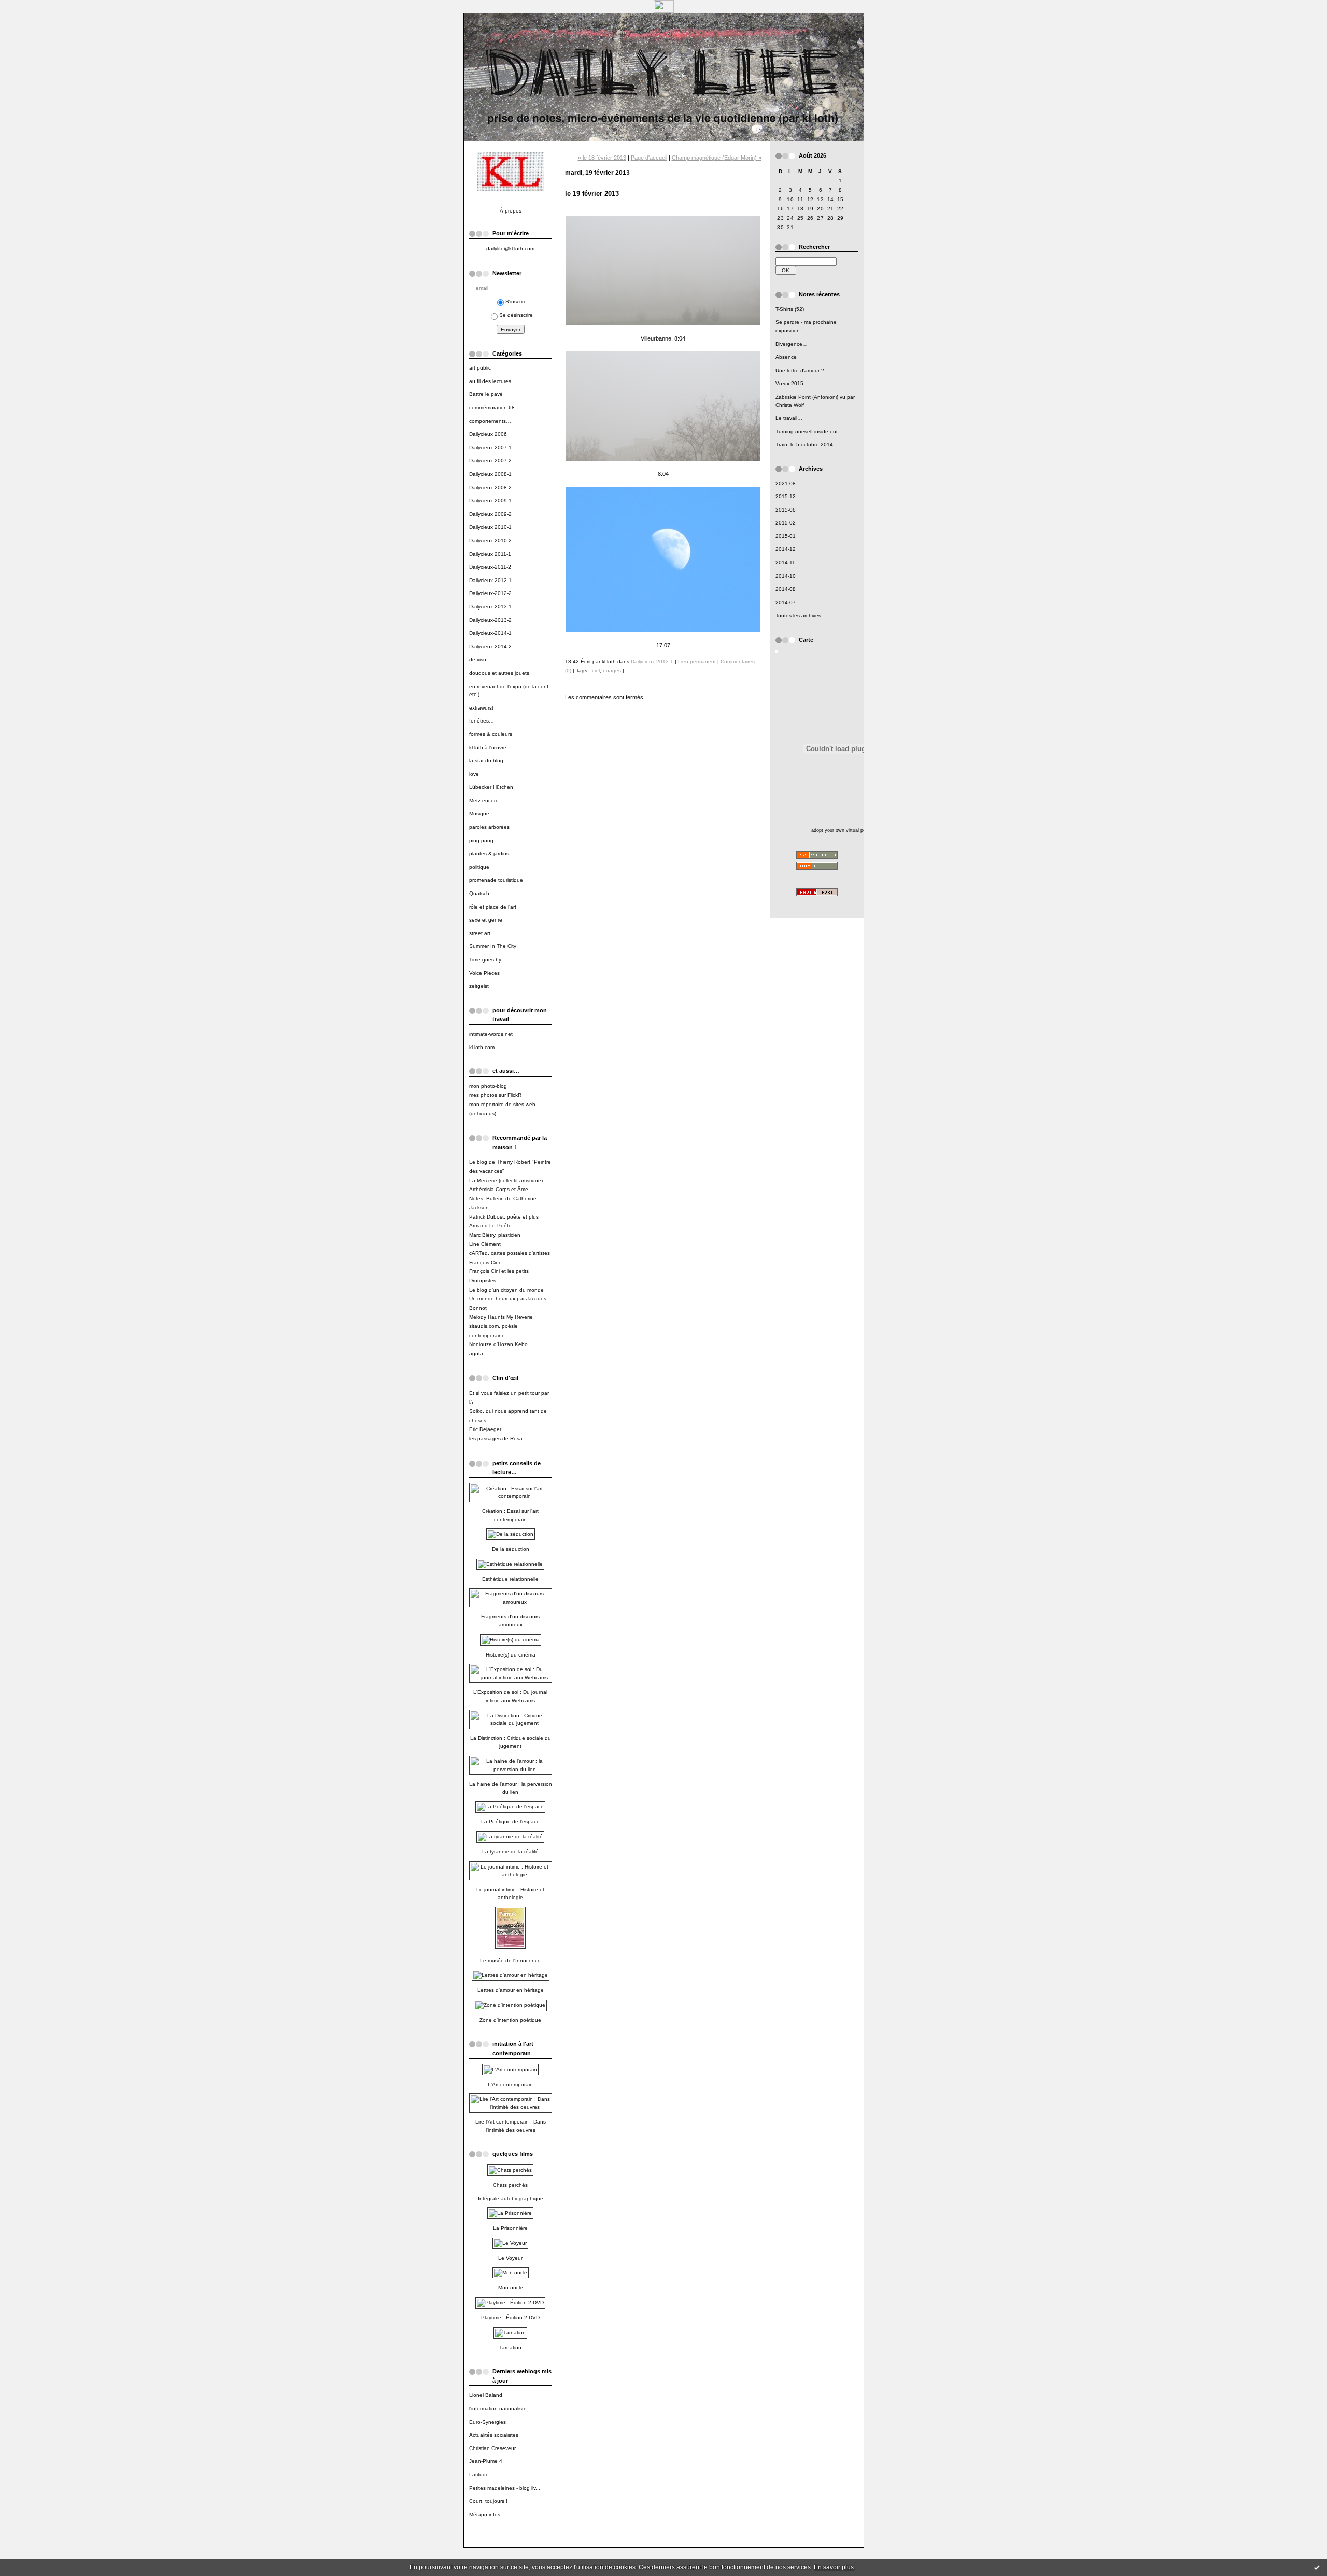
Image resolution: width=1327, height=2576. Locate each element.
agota (476, 1354)
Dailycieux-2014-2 (490, 647)
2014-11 (785, 563)
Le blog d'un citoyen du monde (506, 1290)
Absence (786, 357)
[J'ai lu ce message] (1317, 2567)
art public (480, 368)
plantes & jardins (489, 853)
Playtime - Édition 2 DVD (510, 2318)
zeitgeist (479, 986)
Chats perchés (510, 2185)
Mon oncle (511, 2288)
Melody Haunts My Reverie (501, 1317)
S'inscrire (516, 301)
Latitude (479, 2475)
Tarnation (510, 2348)
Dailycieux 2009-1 (490, 500)
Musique (479, 813)
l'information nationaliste (498, 2408)
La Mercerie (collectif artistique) (506, 1180)
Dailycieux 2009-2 (490, 514)
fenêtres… (482, 721)
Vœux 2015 (789, 383)
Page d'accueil (649, 158)
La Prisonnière (510, 2228)
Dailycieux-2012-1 (490, 580)
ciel (596, 670)
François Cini (484, 1262)
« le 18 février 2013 (602, 158)
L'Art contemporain (510, 2084)
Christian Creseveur (492, 2448)
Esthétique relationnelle (510, 1579)
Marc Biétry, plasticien (495, 1235)
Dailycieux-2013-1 (490, 607)
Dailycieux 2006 (488, 434)
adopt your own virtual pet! (840, 830)
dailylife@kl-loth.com (510, 249)
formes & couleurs (491, 734)
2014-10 (786, 576)
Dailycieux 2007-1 (490, 448)
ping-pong (481, 840)
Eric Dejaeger (485, 1429)
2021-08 (786, 483)
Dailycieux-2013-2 (490, 620)
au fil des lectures (490, 381)
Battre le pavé (486, 394)
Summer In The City (493, 946)
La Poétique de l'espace (510, 1822)
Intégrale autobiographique (511, 2198)
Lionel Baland (486, 2395)
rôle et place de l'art (493, 907)
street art (480, 933)
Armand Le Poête (490, 1226)
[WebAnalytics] (664, 10)
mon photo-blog (488, 1086)
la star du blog (486, 761)
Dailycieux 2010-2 (490, 540)
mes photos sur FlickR (495, 1095)
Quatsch (479, 893)
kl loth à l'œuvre (488, 748)
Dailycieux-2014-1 (490, 633)
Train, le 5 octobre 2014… (807, 444)
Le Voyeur (510, 2258)
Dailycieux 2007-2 (490, 461)
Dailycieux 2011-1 (490, 554)
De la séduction (511, 1549)
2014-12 (786, 549)
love (474, 774)
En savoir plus (834, 2567)
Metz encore (484, 801)
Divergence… (792, 344)
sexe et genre (486, 920)
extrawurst (481, 708)
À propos (511, 211)
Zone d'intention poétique (510, 2020)
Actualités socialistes (494, 2435)
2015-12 (786, 496)
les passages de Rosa (496, 1439)
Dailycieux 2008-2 (490, 487)
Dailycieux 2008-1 (490, 474)
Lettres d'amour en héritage (511, 1990)
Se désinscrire (516, 315)
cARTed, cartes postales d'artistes (510, 1253)
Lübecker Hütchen (491, 787)
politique (479, 867)
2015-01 (786, 536)
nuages (612, 670)
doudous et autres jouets (499, 673)
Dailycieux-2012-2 (490, 593)
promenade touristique (496, 880)
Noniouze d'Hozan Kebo (498, 1344)
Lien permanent (697, 662)
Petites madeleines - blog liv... (505, 2488)
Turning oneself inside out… (809, 431)
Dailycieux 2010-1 (490, 527)
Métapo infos (485, 2515)
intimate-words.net (491, 1034)
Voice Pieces (484, 973)
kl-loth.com (482, 1047)
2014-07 (786, 603)
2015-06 (786, 510)
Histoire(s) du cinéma (511, 1655)
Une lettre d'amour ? (800, 370)
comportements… (490, 421)
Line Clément (485, 1244)
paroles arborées (489, 827)
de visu (478, 660)
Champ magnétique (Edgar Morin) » (717, 158)
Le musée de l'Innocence (510, 1961)
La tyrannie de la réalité (510, 1852)
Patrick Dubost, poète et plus (504, 1217)
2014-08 (786, 589)
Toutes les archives (798, 615)
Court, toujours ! (488, 2501)
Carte (806, 640)
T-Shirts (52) (790, 309)
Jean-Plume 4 (486, 2461)
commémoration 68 (492, 408)
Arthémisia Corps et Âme (499, 1189)
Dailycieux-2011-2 (490, 567)
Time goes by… (488, 960)
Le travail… (789, 418)
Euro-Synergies (488, 2422)
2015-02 (786, 523)
